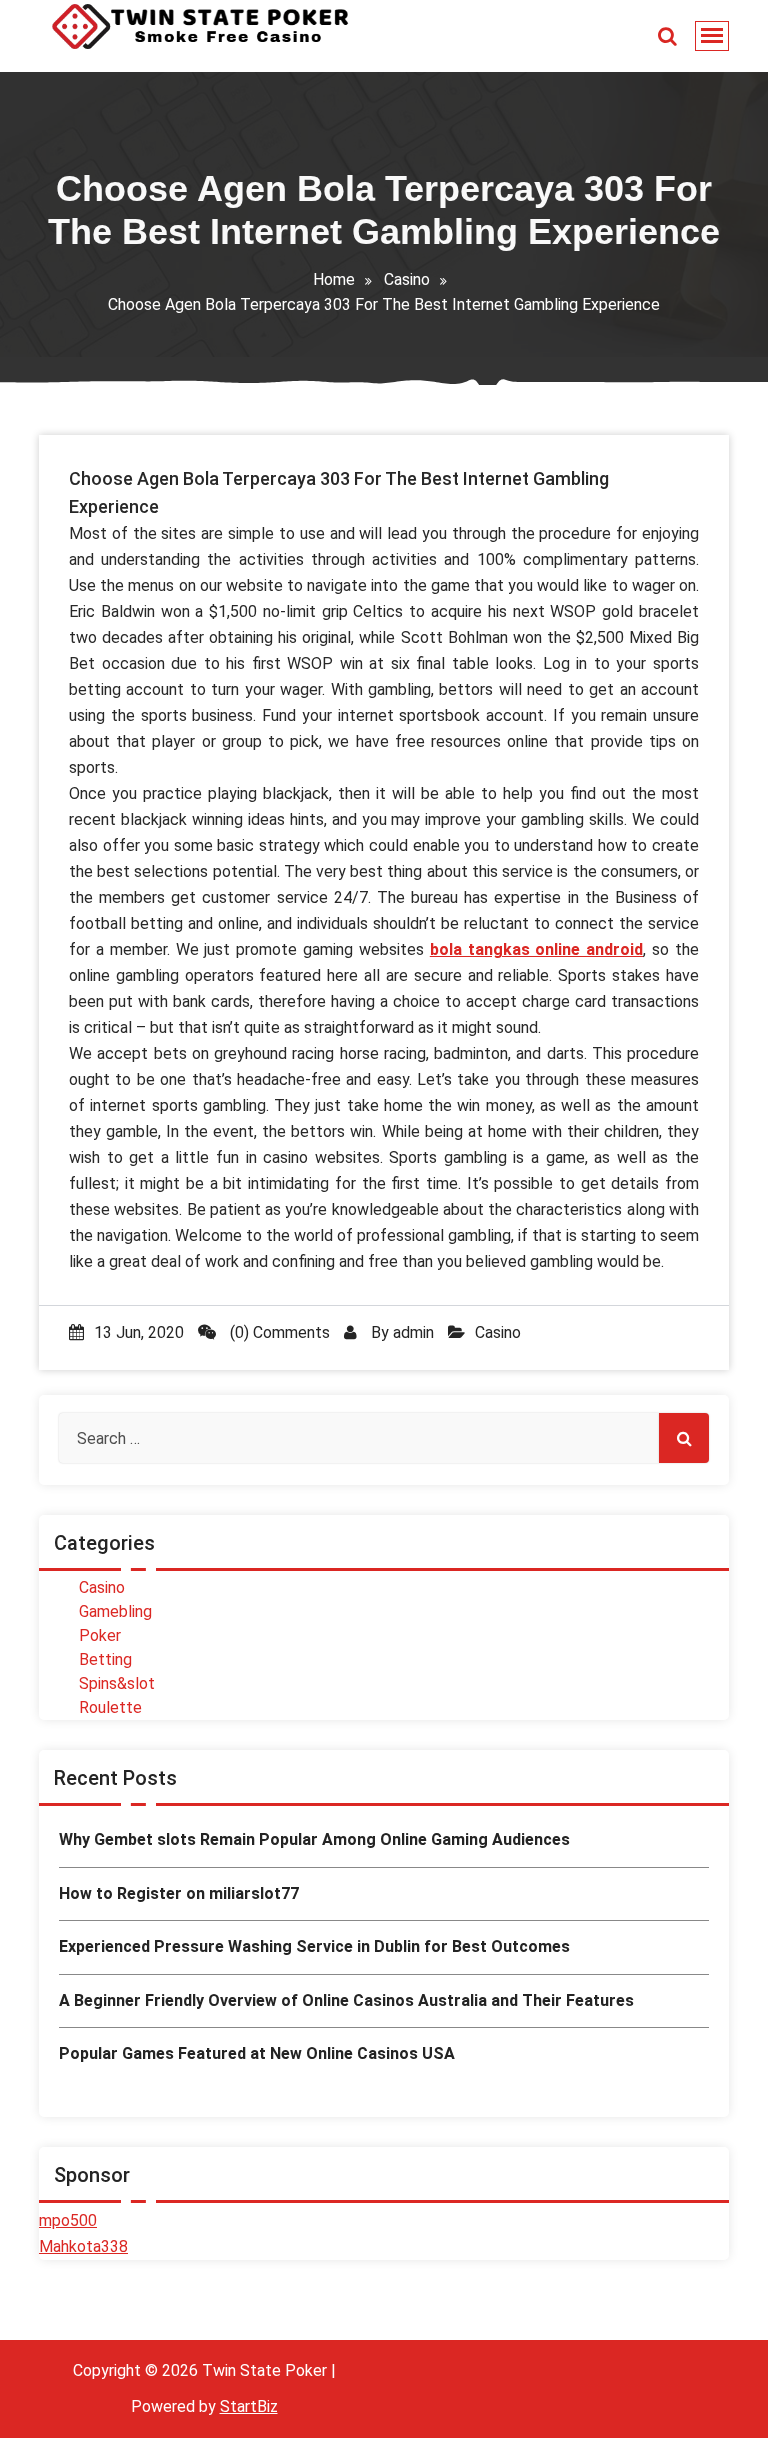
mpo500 (68, 2220)
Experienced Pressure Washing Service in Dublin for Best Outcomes (314, 1946)
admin (413, 1332)
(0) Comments (278, 1332)
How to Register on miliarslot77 (179, 1893)
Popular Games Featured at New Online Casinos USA (257, 2053)
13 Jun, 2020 (139, 1332)
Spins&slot (117, 1683)
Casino (407, 279)
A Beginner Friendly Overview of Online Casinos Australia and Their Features (346, 2000)
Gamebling (115, 1611)
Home (334, 279)
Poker (100, 1635)
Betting (105, 1659)
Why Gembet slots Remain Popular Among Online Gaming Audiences (314, 1839)
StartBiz (249, 2406)
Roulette (110, 1707)
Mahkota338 (83, 2246)
